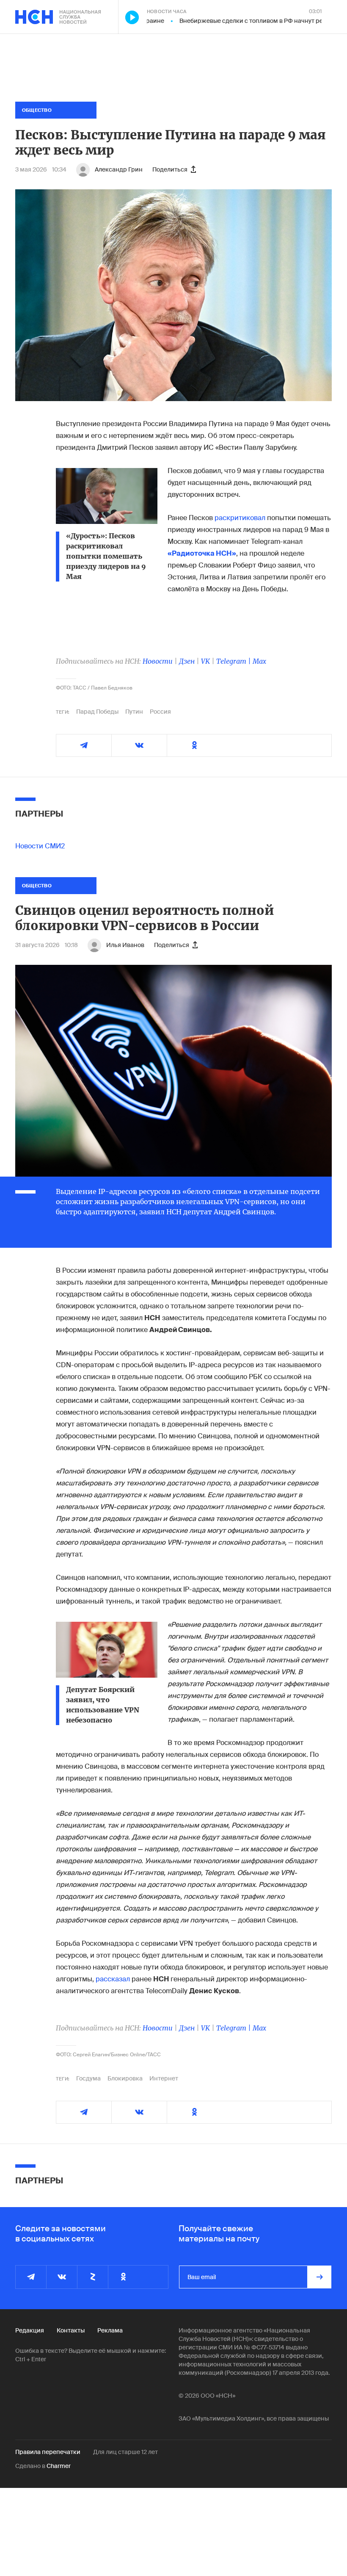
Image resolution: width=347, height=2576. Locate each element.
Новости (158, 661)
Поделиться (170, 169)
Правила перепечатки (48, 2452)
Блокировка (125, 2078)
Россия (160, 712)
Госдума (88, 2078)
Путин (134, 712)
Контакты (71, 2330)
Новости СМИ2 (40, 846)
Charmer (59, 2466)
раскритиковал (240, 518)
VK (205, 661)
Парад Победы (97, 712)
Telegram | (234, 661)
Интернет (164, 2078)
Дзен (187, 661)
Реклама (110, 2330)
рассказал (113, 1979)
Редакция (30, 2330)
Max (259, 661)
